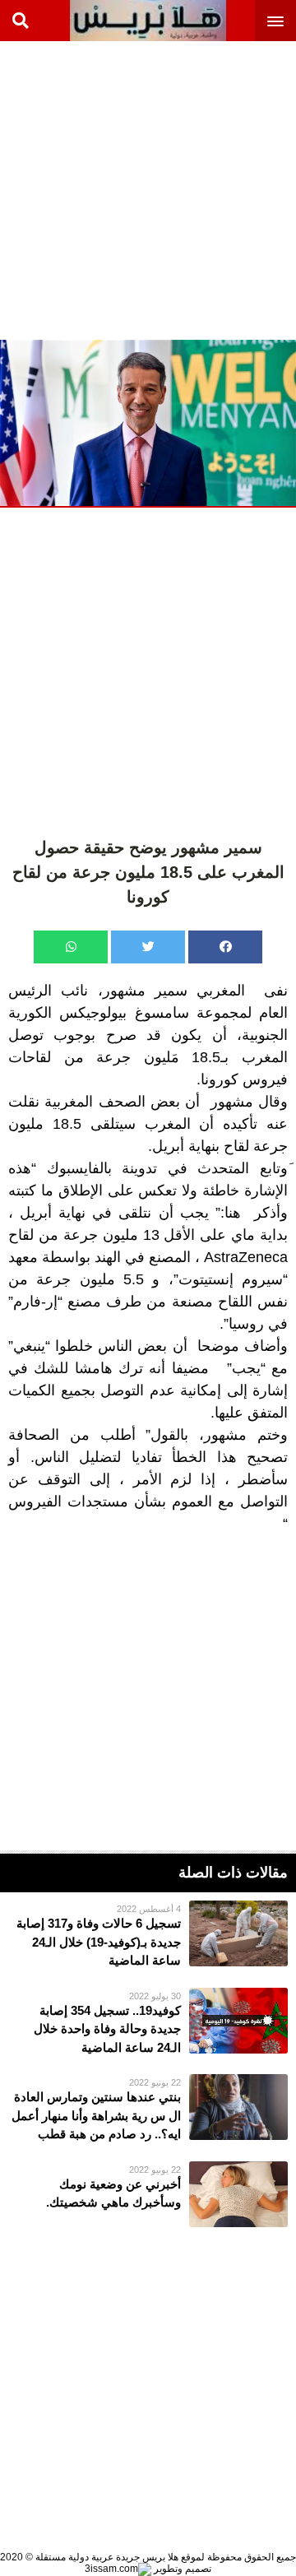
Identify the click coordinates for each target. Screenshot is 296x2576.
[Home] (148, 21)
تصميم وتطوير (181, 2569)
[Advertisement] (148, 189)
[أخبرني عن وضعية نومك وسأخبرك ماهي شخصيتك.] (148, 2194)
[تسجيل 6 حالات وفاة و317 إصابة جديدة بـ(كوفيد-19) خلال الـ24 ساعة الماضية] (148, 1935)
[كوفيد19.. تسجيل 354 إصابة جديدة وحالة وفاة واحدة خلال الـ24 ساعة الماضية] (148, 2023)
